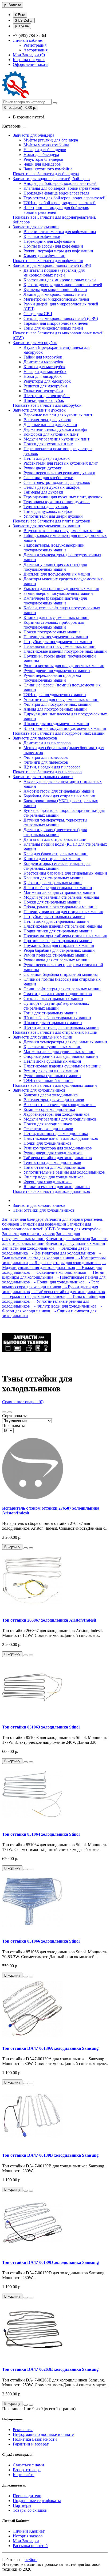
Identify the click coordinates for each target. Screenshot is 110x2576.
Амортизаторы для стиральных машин (59, 791)
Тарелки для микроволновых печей (56, 323)
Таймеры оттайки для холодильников (58, 1158)
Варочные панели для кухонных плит (58, 415)
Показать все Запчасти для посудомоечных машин (59, 733)
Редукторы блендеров (43, 159)
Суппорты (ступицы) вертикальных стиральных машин (56, 1006)
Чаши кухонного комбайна (48, 169)
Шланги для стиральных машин (53, 1023)
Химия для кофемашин (44, 256)
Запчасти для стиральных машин (43, 777)
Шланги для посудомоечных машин (56, 724)
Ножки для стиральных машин (52, 902)
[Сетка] (10, 1412)
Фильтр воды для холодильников (54, 1177)
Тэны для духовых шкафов (48, 511)
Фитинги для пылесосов (46, 762)
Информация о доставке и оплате (43, 2434)
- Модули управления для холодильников (54, 1265)
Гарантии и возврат (31, 2444)
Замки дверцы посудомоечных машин (58, 593)
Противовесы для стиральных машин (58, 941)
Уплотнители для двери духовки (53, 516)
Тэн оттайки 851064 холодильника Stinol (41, 1834)
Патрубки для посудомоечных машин (58, 642)
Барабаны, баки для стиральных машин (59, 796)
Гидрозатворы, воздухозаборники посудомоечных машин (54, 548)
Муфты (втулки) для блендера (51, 140)
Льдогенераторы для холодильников (57, 1114)
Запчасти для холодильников (39, 1090)
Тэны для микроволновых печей (53, 328)
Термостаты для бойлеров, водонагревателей (64, 198)
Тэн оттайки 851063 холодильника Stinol (41, 1727)
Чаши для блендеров (42, 164)
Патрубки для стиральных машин (54, 916)
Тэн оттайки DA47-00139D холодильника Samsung (50, 2262)
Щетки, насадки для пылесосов (52, 767)
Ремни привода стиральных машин (56, 955)
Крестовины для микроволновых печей (60, 280)
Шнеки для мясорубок (44, 400)
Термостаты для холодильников (52, 1162)
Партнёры (22, 2505)
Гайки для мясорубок (43, 357)
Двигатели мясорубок (43, 362)
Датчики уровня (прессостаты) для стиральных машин (55, 832)
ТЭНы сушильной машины (48, 1080)
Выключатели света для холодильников (60, 1105)
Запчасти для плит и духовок (39, 410)
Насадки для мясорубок (45, 372)
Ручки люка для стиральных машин (56, 960)
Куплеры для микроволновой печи (55, 290)
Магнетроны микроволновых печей (56, 299)
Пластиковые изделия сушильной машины (62, 1066)
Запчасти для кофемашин (36, 227)
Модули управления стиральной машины (61, 897)
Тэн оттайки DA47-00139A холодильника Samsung (50, 2048)
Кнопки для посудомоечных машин (56, 617)
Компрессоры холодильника (49, 1109)
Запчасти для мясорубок (35, 343)
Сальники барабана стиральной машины (61, 974)
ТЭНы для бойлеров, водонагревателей (60, 203)
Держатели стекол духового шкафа (55, 429)
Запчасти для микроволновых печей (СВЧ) (52, 265)
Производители (27, 2496)
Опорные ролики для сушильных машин (61, 1056)
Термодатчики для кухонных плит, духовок (63, 497)
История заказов (28, 2536)
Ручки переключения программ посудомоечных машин (52, 678)
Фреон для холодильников (48, 1182)
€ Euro (20, 15)
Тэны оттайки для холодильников (54, 1167)
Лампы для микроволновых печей (55, 294)
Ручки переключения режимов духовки (59, 473)
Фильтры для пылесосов (46, 757)
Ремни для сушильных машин (51, 1071)
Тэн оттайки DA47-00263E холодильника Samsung (50, 2369)
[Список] (4, 1412)
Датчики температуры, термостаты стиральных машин (55, 822)
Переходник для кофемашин (49, 241)
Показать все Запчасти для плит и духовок (52, 521)
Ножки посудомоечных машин (52, 632)
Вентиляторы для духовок (47, 420)
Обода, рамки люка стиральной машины (60, 907)
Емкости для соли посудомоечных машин (61, 589)
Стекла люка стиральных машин (53, 998)
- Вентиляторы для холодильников (62, 1253)
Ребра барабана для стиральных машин (59, 950)
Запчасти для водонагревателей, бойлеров (51, 179)
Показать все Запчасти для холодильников (51, 1191)
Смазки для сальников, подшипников (58, 994)
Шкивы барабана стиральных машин (57, 1018)
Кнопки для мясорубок (44, 367)
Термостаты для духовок (46, 507)
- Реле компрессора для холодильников (51, 1284)
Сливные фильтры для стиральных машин (62, 989)
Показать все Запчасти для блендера (46, 174)
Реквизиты (23, 2430)
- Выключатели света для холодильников (51, 1255)
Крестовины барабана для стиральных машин (65, 873)
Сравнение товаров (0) (23, 1402)
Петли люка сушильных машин (52, 1061)
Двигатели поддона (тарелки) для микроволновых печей (54, 273)
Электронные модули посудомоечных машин (65, 728)
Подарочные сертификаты (37, 2501)
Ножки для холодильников (48, 1124)
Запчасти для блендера (34, 135)
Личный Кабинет (29, 2531)
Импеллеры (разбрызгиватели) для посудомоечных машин (55, 601)
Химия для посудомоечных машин (55, 709)
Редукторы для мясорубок (47, 381)
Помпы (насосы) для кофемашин (53, 246)
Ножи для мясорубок (43, 376)
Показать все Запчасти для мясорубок (47, 405)
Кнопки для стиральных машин (52, 859)
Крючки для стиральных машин (53, 883)
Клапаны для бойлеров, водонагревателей (62, 188)
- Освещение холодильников (59, 1272)
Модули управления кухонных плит (56, 439)
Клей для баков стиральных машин (56, 854)
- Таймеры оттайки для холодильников (68, 1292)
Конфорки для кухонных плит (51, 434)
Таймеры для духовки (43, 492)
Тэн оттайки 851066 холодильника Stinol (41, 1941)
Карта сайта (24, 2475)
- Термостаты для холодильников (34, 1296)
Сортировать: (14, 1416)
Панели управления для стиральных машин (63, 912)
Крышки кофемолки (42, 236)
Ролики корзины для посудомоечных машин (64, 666)
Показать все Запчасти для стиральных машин (55, 1032)
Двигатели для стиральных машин (55, 839)
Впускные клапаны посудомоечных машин (63, 531)
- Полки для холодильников (58, 1282)
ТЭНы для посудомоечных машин (55, 695)
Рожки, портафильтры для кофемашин (58, 251)
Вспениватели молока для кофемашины (60, 232)
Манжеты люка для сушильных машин (59, 1052)
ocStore (31, 2560)
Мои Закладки (26, 2541)
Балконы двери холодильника (51, 1095)
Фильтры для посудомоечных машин (57, 704)
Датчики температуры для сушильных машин (65, 1042)
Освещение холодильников (48, 1129)
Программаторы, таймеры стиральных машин (65, 936)
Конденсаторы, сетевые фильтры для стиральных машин (57, 866)
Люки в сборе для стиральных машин (58, 888)
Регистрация (35, 45)
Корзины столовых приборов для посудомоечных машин (54, 625)
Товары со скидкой (30, 2510)
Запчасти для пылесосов (35, 738)
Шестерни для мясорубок (47, 396)
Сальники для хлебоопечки (48, 478)
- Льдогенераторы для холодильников (65, 1263)
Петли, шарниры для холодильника (56, 1134)
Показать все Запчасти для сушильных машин (55, 1085)
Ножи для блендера (41, 154)
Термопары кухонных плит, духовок (57, 502)
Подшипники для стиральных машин (58, 931)
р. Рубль (22, 26)
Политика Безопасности (35, 2439)
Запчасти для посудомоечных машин (46, 526)
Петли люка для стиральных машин (56, 921)
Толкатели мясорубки (43, 391)
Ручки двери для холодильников (53, 1153)
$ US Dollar (24, 20)
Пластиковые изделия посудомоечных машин (65, 651)
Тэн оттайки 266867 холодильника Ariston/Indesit (49, 1620)
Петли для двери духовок (47, 458)
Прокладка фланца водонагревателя (56, 193)
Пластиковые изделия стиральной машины (63, 926)
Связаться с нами (28, 2465)
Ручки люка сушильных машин (52, 1076)
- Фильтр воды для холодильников (64, 1306)
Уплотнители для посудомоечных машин (61, 699)
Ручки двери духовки (43, 468)
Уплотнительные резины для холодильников (64, 1172)
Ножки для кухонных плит (48, 444)
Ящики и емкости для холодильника (57, 1187)
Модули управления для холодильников (60, 1119)
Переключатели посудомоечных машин (60, 646)
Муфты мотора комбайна (46, 145)
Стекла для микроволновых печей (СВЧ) (61, 318)
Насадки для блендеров (45, 150)
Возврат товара (27, 2470)
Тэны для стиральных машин (50, 1013)
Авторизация (36, 50)
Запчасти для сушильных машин (43, 1037)
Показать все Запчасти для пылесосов (47, 772)
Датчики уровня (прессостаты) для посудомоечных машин (55, 567)
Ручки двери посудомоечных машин (57, 671)
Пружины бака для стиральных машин (59, 945)
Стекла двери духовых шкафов (52, 487)
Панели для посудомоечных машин (56, 637)
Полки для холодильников (48, 1143)
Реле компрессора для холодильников (58, 1148)
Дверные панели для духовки (50, 425)
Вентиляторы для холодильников (54, 1100)
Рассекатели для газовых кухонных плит (61, 463)
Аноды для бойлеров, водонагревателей (60, 183)
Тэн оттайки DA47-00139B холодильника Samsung (50, 2155)
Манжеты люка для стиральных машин (59, 892)
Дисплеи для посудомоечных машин (57, 574)
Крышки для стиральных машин (53, 878)
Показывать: (13, 1426)
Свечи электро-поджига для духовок (57, 482)
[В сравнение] (31, 1548)
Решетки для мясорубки (45, 386)
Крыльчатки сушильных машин (52, 1047)
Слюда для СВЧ (38, 314)
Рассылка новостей (30, 2546)
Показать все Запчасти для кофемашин (48, 261)
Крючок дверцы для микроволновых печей (63, 285)
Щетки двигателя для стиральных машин (61, 1027)
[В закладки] (26, 1548)
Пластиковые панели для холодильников (61, 1138)
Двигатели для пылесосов (47, 743)
